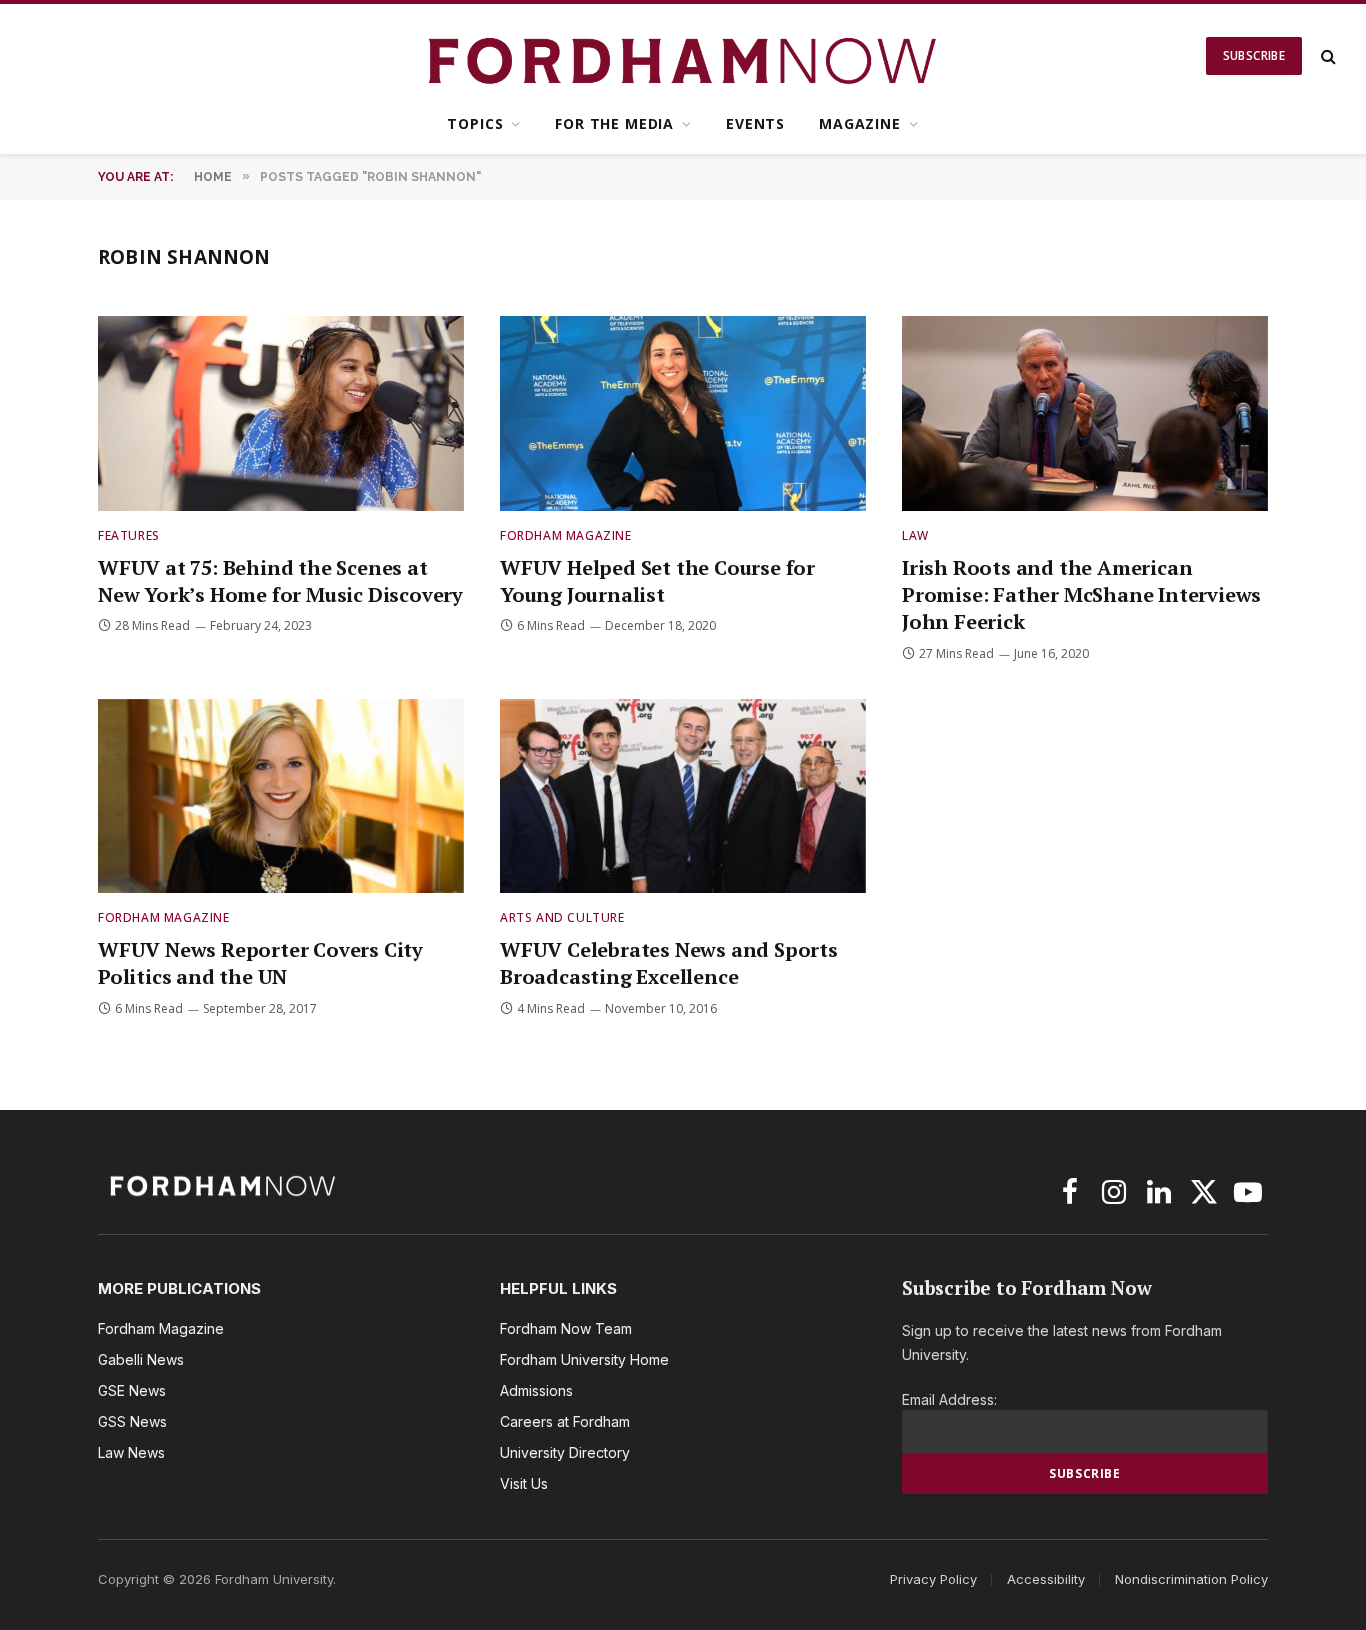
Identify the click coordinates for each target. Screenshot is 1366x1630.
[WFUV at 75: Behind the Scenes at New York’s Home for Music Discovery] (281, 413)
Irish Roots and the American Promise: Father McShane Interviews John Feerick (1081, 594)
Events (755, 123)
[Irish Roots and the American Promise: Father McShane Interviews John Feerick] (1085, 413)
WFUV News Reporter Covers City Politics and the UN (260, 963)
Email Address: (949, 1399)
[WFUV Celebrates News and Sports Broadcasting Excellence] (683, 796)
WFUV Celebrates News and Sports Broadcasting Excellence (669, 963)
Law (915, 535)
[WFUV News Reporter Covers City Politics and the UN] (281, 796)
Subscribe (1254, 55)
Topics (475, 123)
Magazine (860, 123)
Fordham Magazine (566, 535)
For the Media (614, 123)
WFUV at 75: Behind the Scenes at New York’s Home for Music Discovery (280, 581)
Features (129, 535)
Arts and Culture (562, 917)
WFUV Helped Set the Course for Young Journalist (657, 581)
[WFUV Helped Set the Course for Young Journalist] (683, 413)
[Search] (1326, 56)
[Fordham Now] (683, 56)
